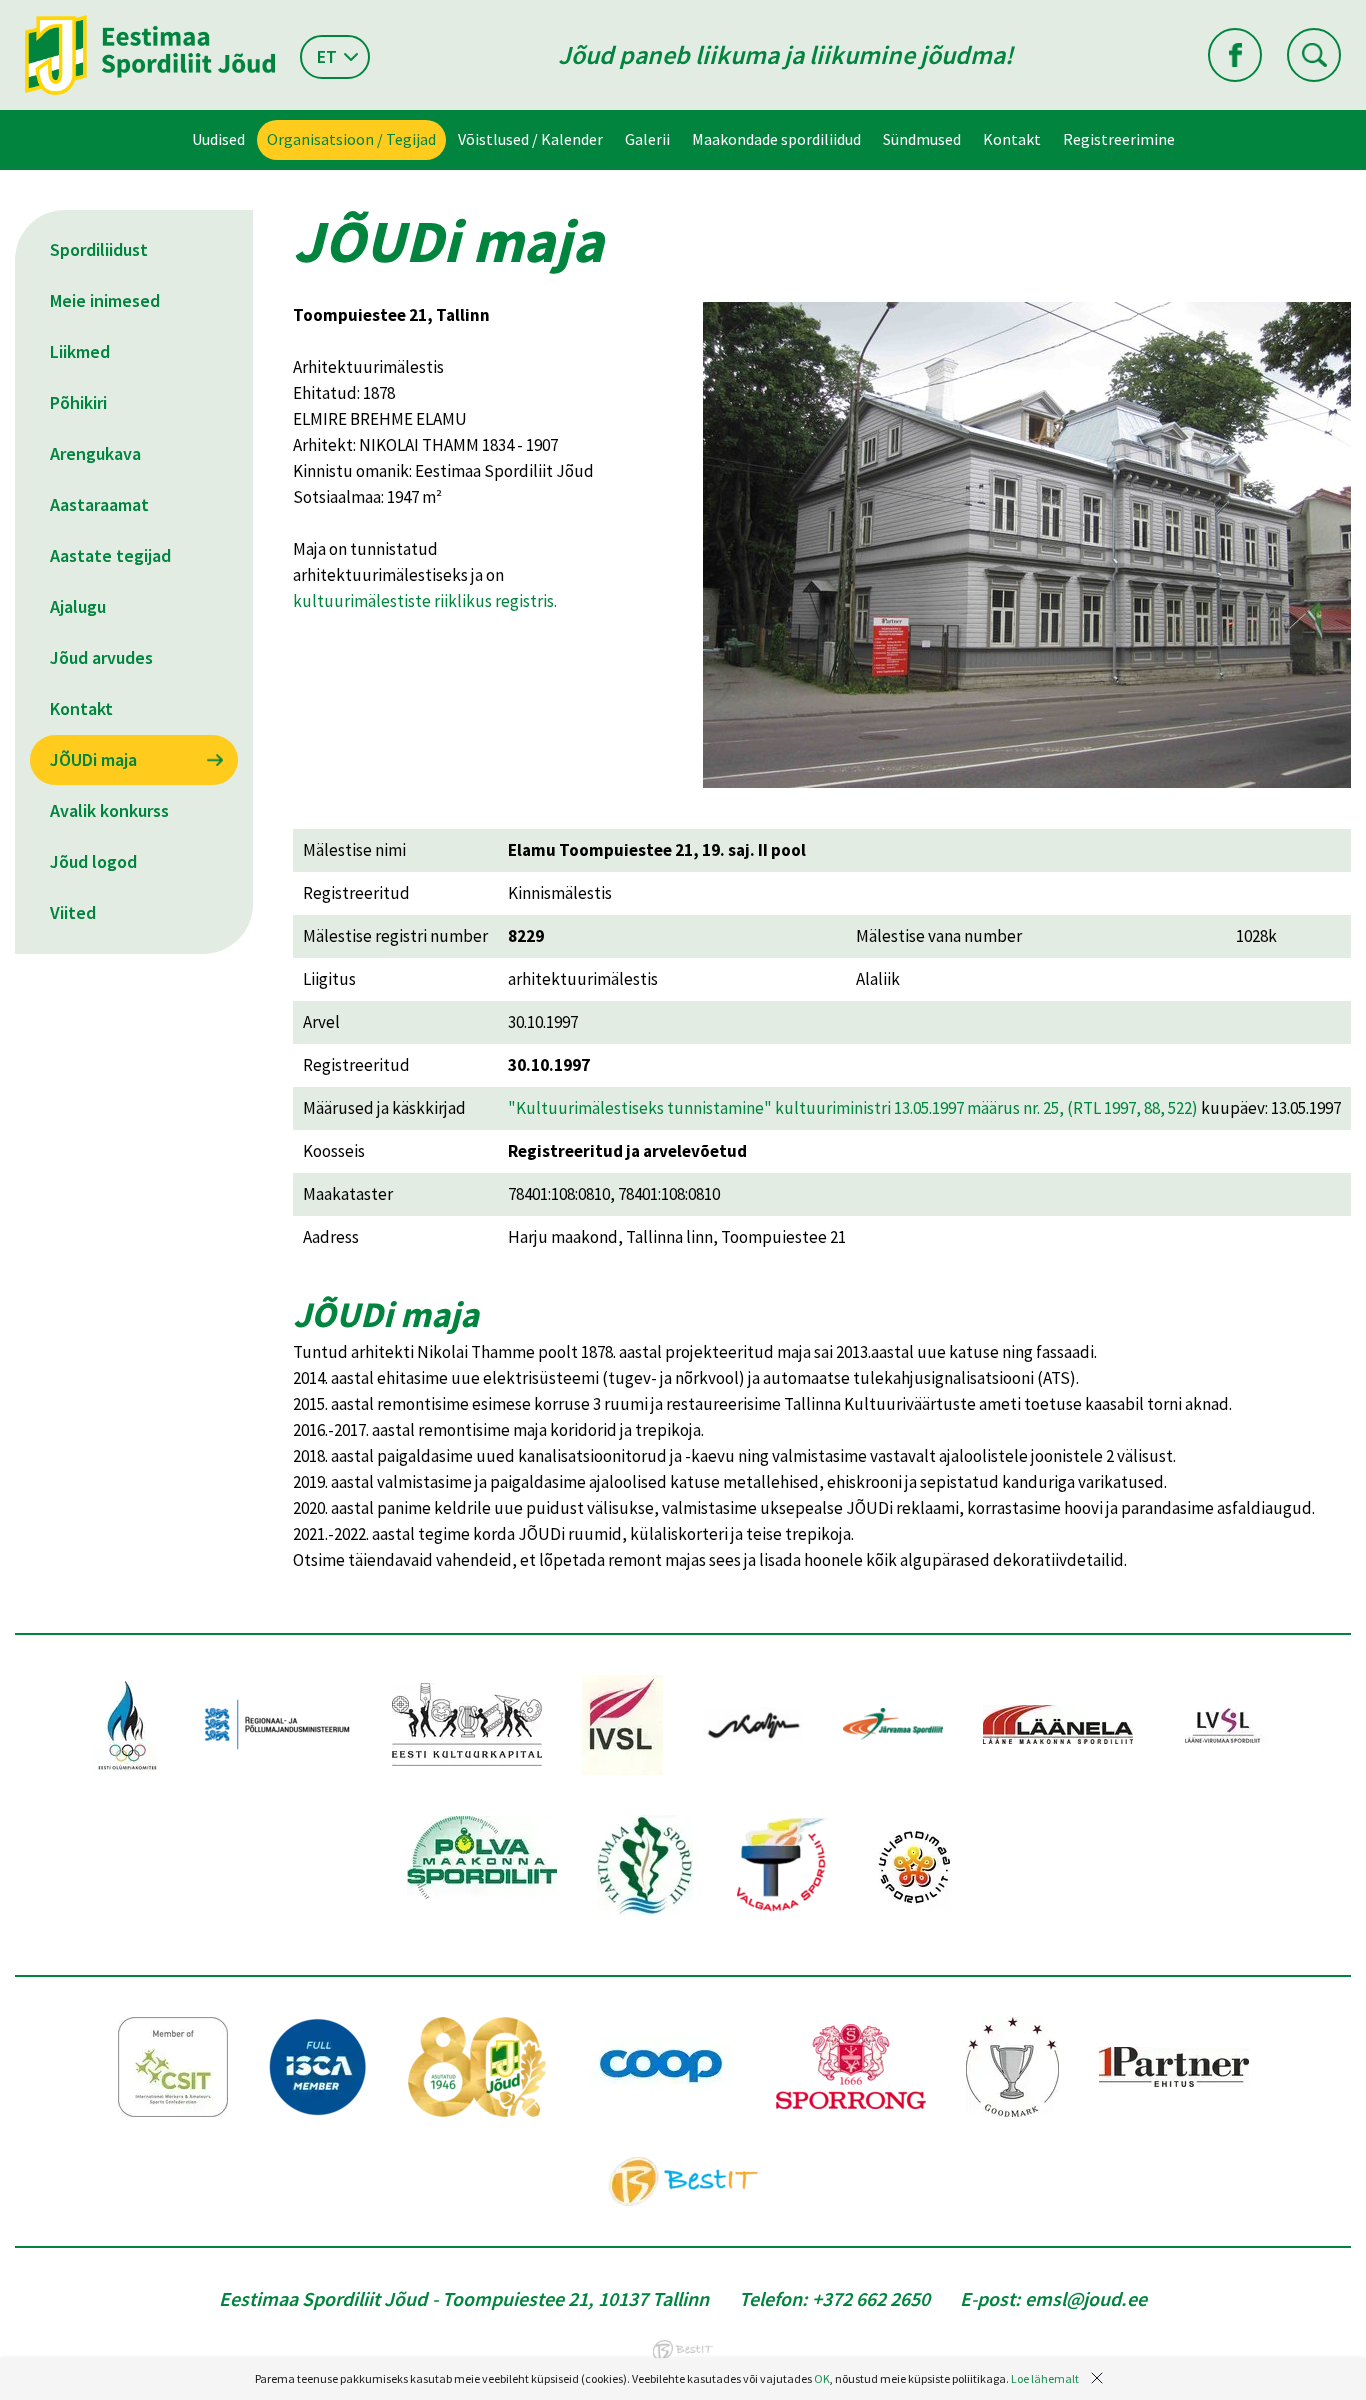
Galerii (647, 139)
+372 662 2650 (871, 2298)
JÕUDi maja (93, 759)
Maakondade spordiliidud (776, 139)
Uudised (218, 139)
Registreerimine (1119, 139)
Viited (73, 912)
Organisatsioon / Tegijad (351, 139)
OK (822, 2378)
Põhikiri (78, 402)
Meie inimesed (105, 300)
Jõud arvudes (101, 657)
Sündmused (922, 139)
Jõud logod (93, 861)
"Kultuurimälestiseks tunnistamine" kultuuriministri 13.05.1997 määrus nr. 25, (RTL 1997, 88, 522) (853, 1108)
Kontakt (1012, 139)
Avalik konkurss (109, 810)
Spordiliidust (99, 249)
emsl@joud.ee (1086, 2298)
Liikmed (80, 351)
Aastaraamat (99, 504)
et (327, 56)
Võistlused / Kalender (530, 139)
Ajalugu (78, 606)
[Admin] (4, 13)
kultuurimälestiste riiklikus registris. (425, 601)
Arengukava (95, 453)
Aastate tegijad (110, 555)
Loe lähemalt (1045, 2378)
